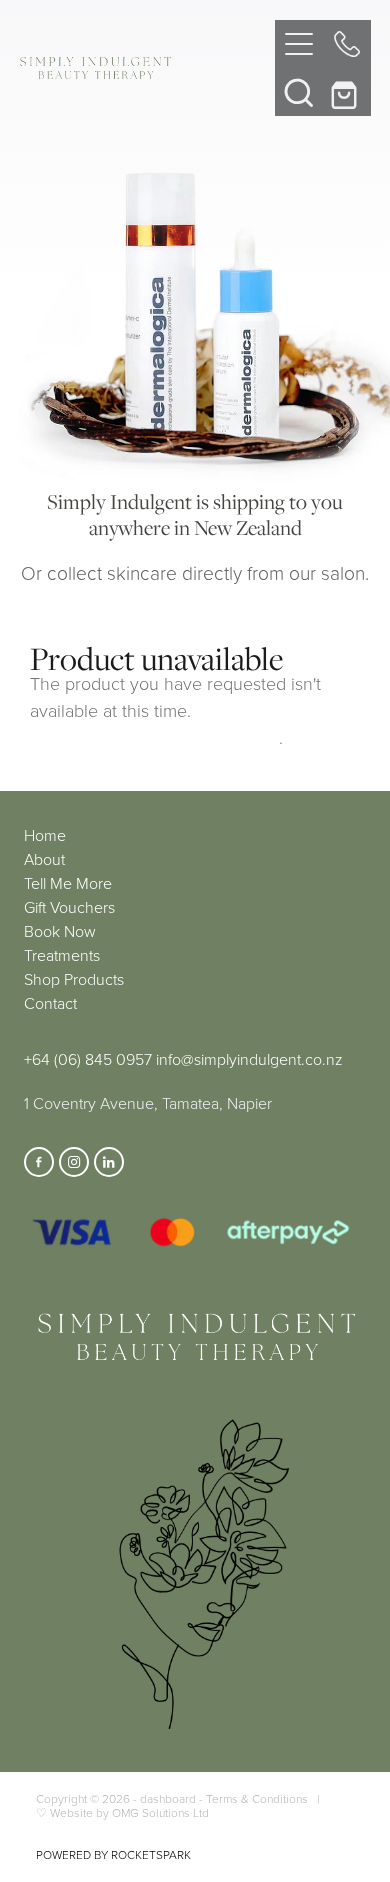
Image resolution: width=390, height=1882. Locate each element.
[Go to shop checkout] (347, 92)
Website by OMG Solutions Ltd (129, 1812)
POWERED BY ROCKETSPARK (113, 1854)
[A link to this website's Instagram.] (74, 1162)
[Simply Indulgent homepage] (147, 68)
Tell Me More (68, 883)
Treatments (62, 955)
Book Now (60, 931)
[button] (299, 92)
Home (45, 835)
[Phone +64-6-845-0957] (347, 44)
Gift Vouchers (69, 907)
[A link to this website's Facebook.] (39, 1162)
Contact (50, 1003)
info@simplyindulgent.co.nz (249, 1059)
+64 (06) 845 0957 (88, 1059)
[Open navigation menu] (299, 44)
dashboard (168, 1798)
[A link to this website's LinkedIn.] (109, 1162)
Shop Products (74, 979)
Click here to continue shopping (154, 737)
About (44, 859)
